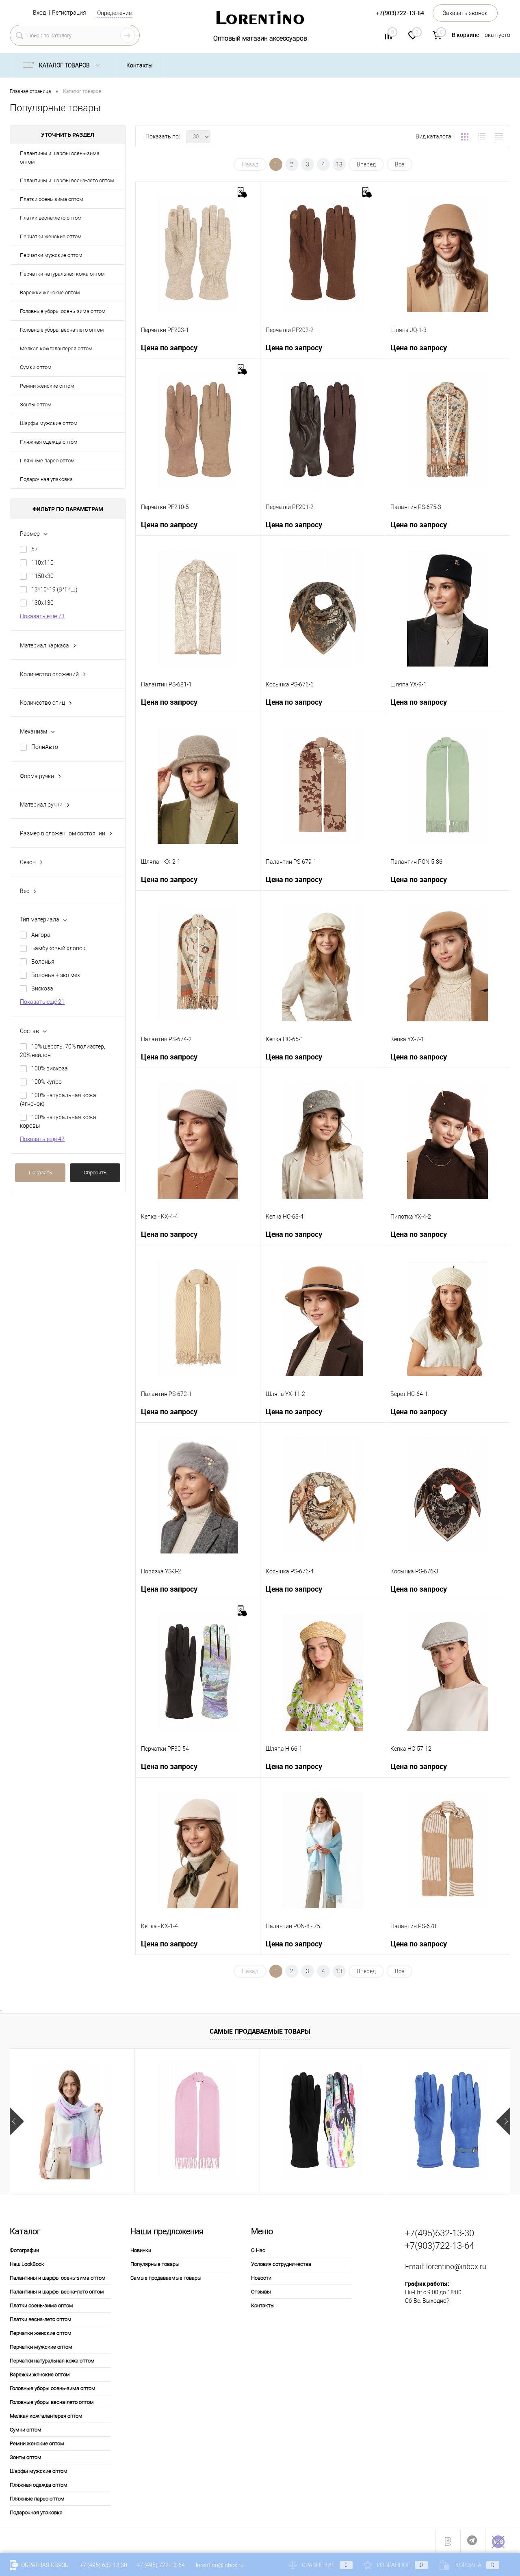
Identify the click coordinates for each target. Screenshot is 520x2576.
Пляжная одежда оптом (49, 442)
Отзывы (261, 2292)
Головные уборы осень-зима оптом (63, 311)
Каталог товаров (65, 65)
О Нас (258, 2250)
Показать (40, 1173)
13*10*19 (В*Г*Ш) (54, 589)
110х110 (42, 563)
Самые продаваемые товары (260, 2031)
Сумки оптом (36, 367)
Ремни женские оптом (47, 386)
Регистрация (69, 13)
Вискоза (42, 988)
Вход (39, 13)
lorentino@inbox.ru (456, 2266)
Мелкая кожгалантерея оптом (56, 348)
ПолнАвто (45, 747)
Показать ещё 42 (42, 1139)
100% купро (47, 1082)
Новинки (141, 2250)
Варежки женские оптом (50, 292)
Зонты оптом (36, 405)
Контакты (140, 65)
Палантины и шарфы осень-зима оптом (60, 157)
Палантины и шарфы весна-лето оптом (67, 180)
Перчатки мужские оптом (51, 255)
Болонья (43, 962)
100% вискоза (50, 1068)
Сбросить (95, 1173)
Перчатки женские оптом (51, 236)
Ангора (41, 935)
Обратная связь (44, 2565)
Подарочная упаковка (46, 479)
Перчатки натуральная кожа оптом (62, 274)
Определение (114, 13)
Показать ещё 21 (42, 1002)
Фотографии (24, 2250)
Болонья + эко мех (56, 975)
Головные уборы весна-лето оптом (62, 330)
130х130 (42, 603)
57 (35, 549)
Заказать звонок (465, 13)
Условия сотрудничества (281, 2264)
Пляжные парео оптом (47, 461)
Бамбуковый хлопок (58, 948)
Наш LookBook (27, 2264)
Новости (261, 2278)
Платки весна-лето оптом (51, 218)
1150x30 (42, 576)
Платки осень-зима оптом (52, 199)
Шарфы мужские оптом (49, 423)
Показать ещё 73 (42, 616)
